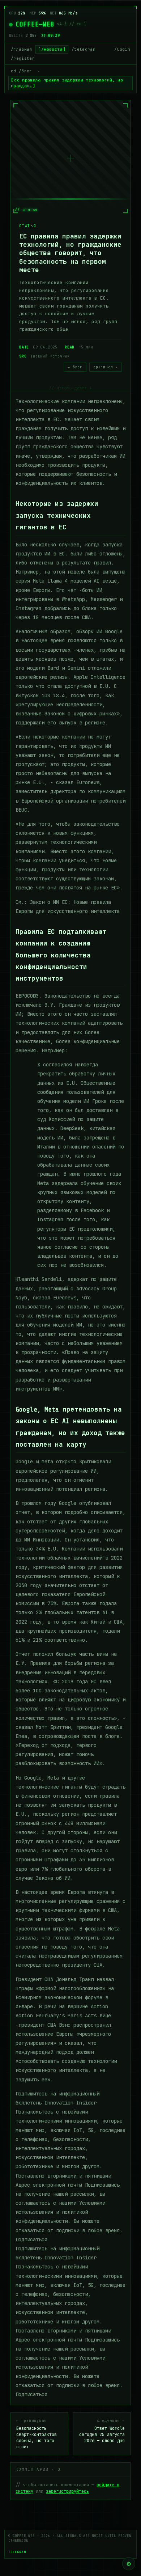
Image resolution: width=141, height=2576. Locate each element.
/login (122, 49)
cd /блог (22, 71)
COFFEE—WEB (35, 24)
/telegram (84, 49)
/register (23, 58)
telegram (17, 2552)
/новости (52, 49)
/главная (22, 49)
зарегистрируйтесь (67, 2491)
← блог (75, 367)
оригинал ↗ (106, 367)
